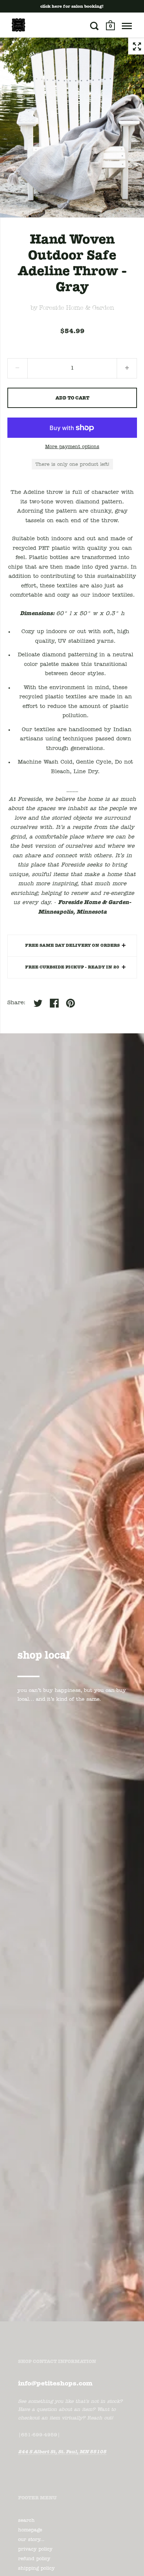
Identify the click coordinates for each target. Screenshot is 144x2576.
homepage (30, 2530)
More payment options (72, 447)
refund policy (34, 2559)
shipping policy (36, 2568)
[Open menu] (127, 26)
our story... (31, 2540)
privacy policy (35, 2549)
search (26, 2521)
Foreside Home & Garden (77, 308)
